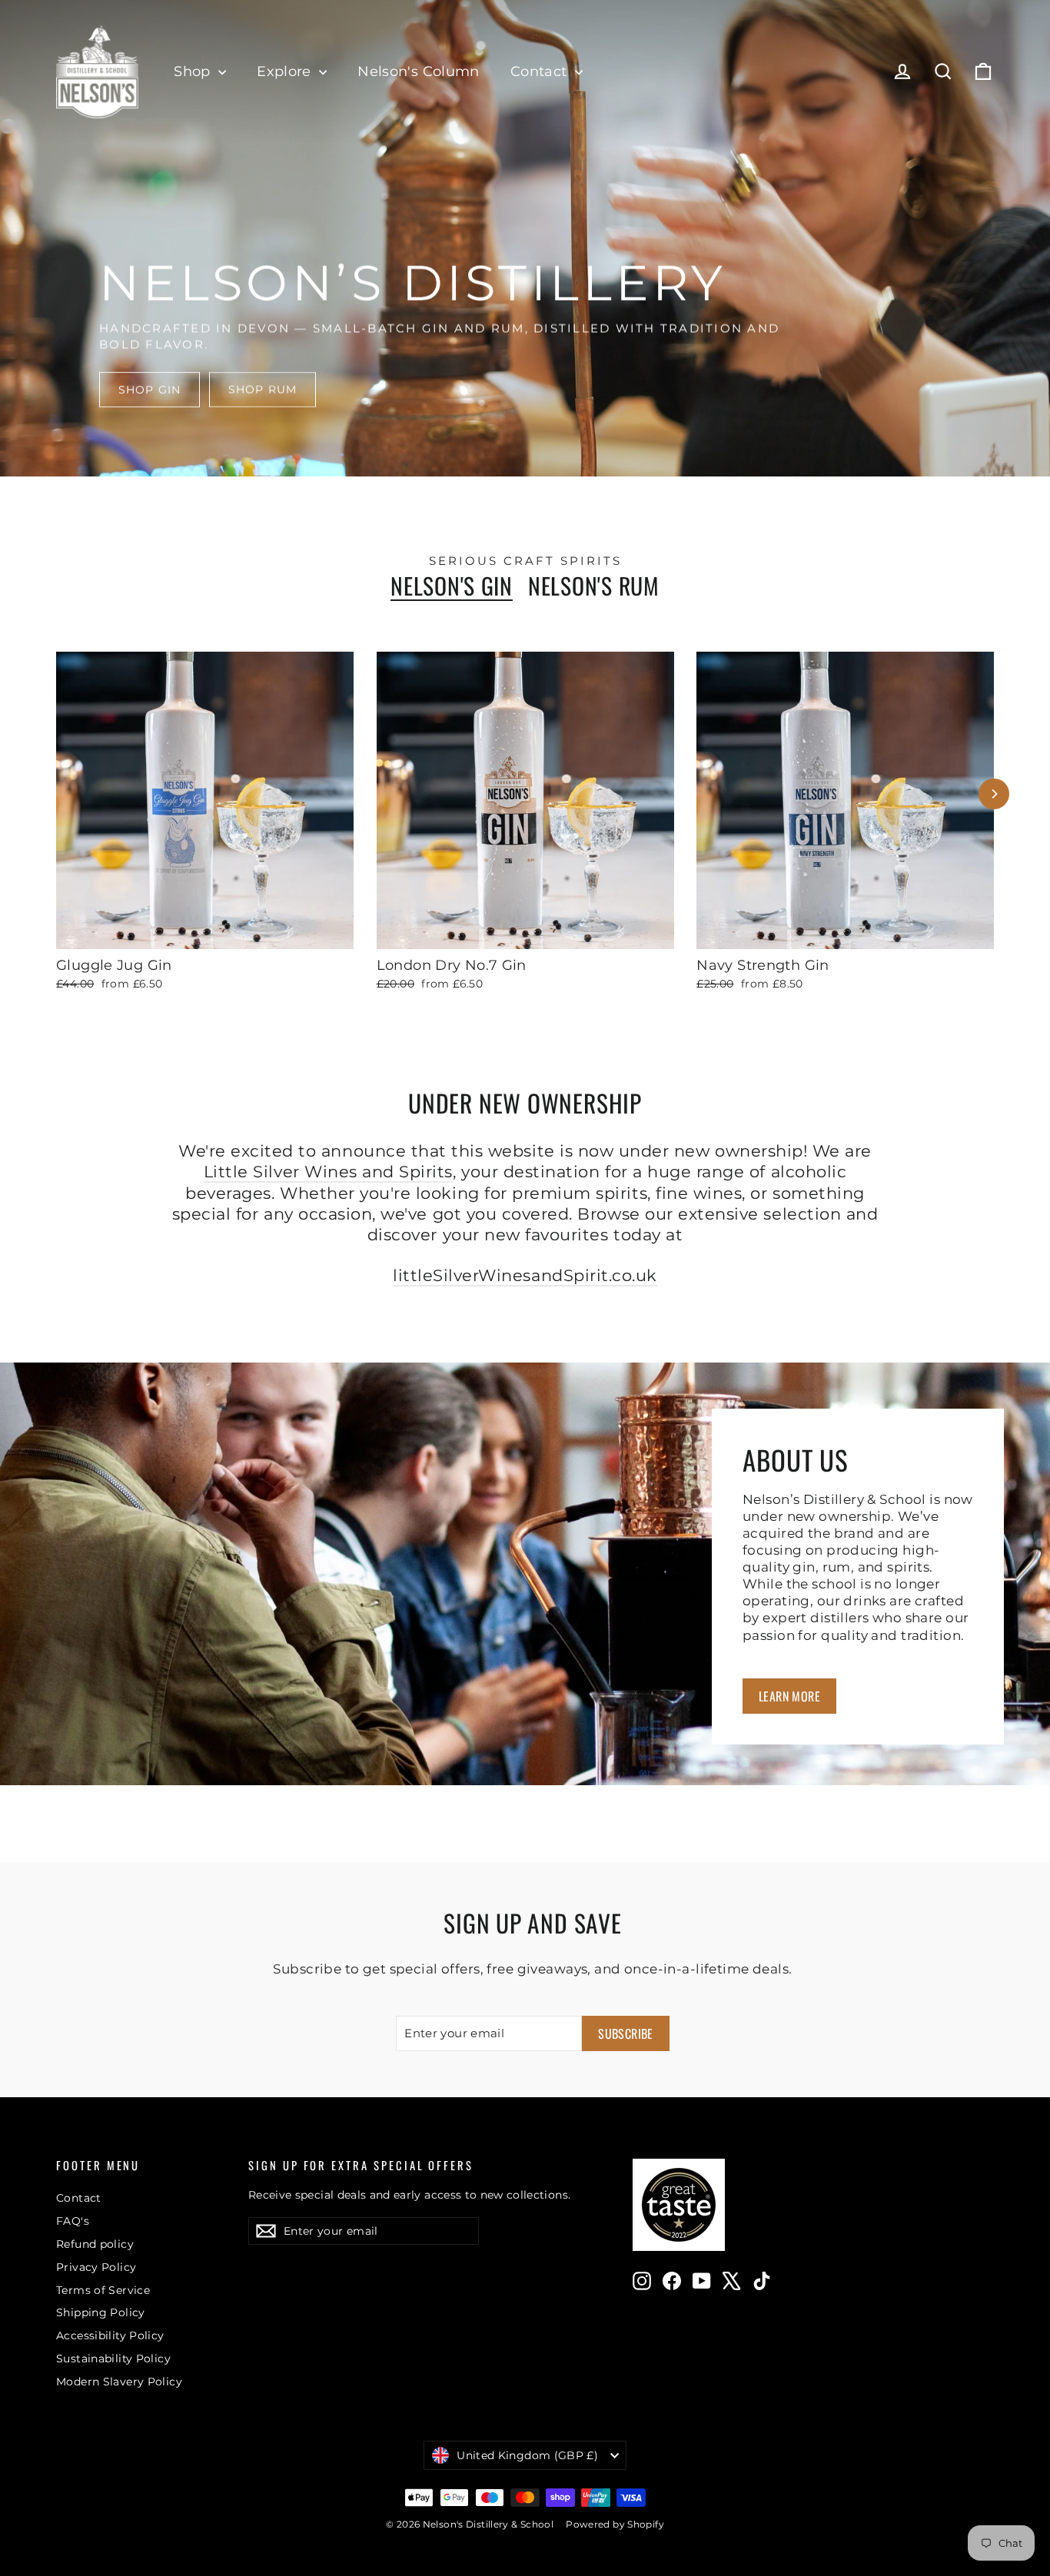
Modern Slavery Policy (119, 2382)
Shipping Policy (101, 2312)
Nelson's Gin (452, 586)
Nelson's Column (419, 71)
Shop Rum (262, 390)
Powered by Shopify (615, 2524)
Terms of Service (103, 2290)
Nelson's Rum (594, 586)
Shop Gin (150, 390)
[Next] (994, 794)
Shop (194, 71)
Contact (541, 71)
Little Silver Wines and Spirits (328, 1172)
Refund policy (95, 2244)
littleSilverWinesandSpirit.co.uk (525, 1275)
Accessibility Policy (110, 2335)
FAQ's (73, 2221)
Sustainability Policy (113, 2359)
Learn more (789, 1696)
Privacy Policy (96, 2267)
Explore (286, 71)
